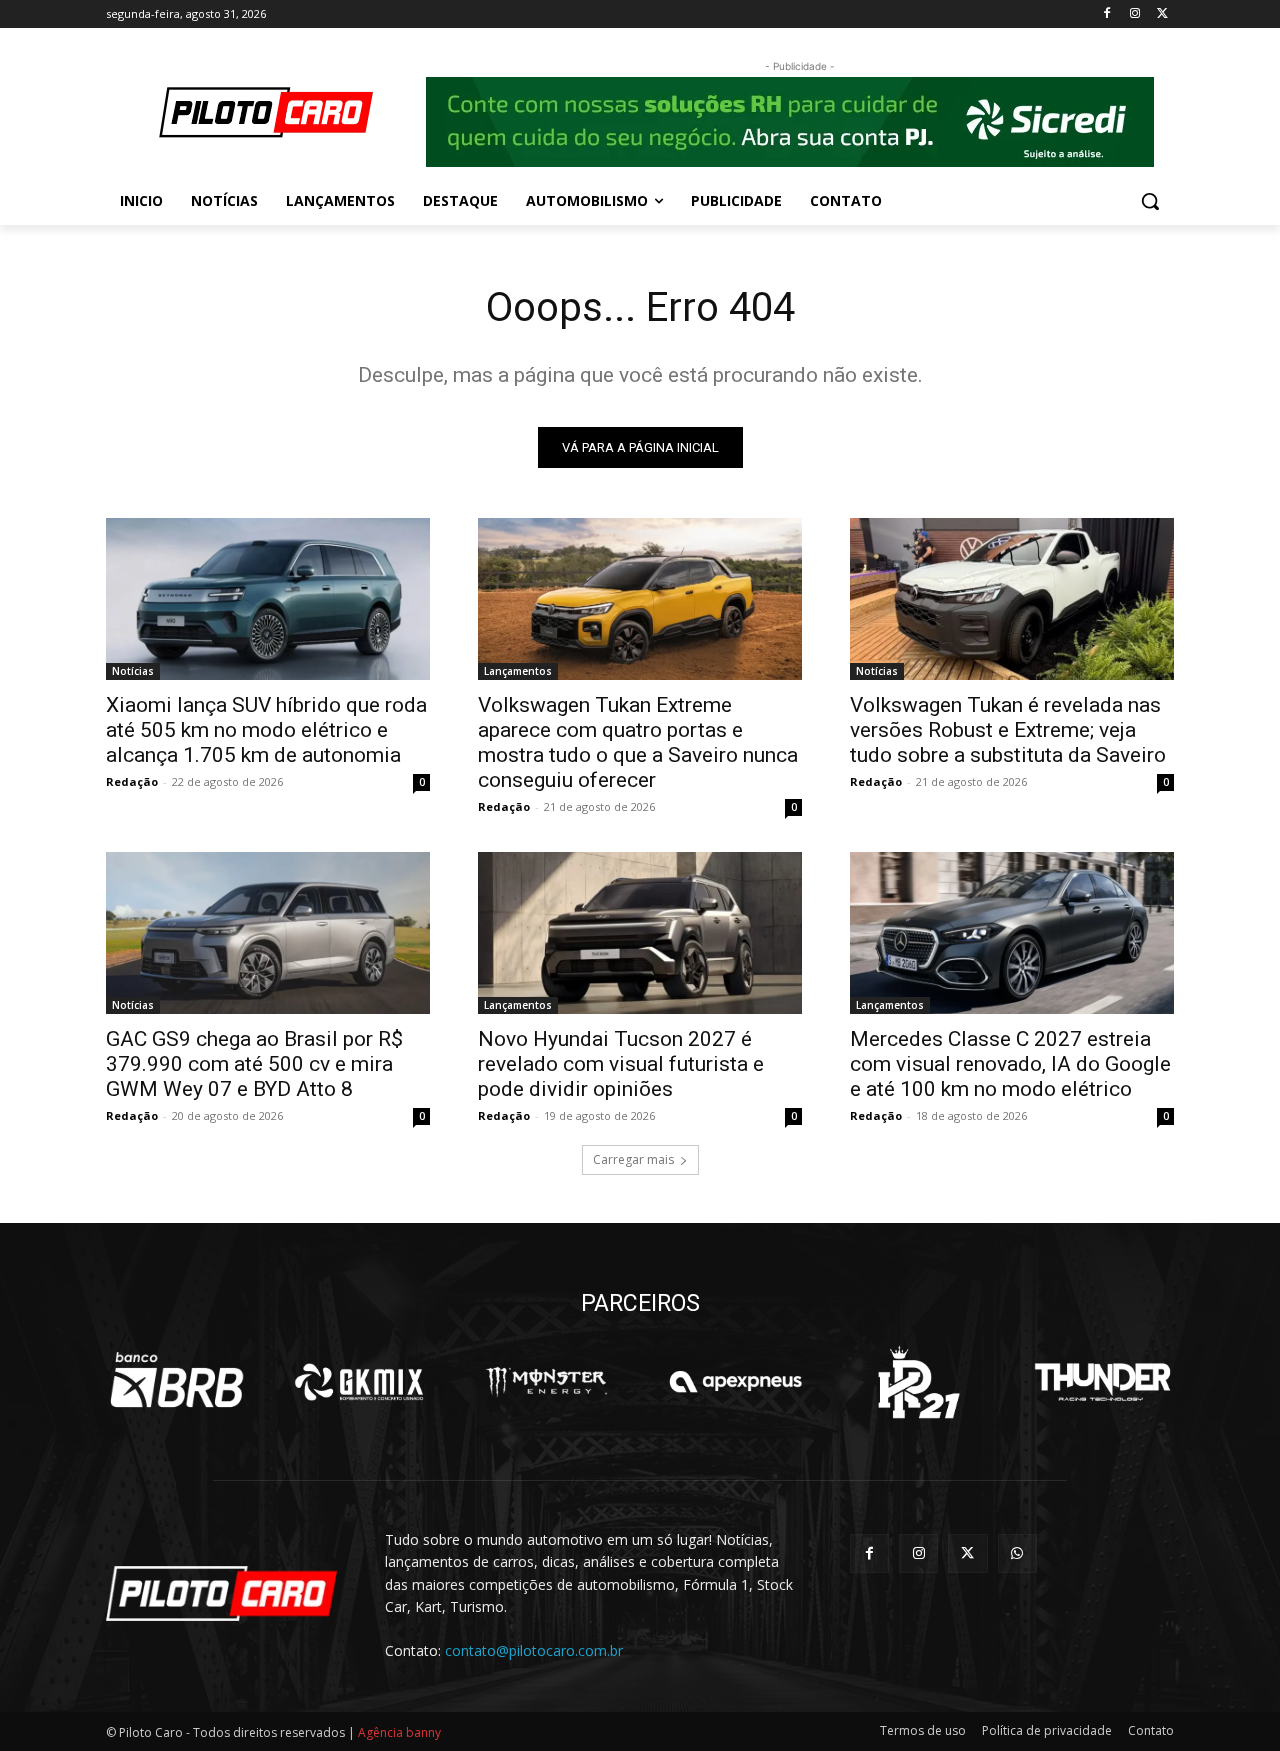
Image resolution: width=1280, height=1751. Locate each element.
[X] (1162, 14)
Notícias (133, 671)
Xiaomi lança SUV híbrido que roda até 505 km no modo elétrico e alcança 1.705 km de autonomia (266, 730)
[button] (1150, 201)
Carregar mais (633, 1159)
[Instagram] (1134, 14)
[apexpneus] (735, 1382)
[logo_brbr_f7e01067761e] (177, 1382)
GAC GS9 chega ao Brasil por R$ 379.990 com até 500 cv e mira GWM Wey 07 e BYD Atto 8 (254, 1064)
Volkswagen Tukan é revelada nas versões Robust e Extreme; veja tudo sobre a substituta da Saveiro (1008, 730)
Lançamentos (518, 671)
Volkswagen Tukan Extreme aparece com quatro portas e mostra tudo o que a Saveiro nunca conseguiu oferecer (638, 742)
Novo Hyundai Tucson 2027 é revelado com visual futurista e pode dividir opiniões (621, 1064)
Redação (132, 781)
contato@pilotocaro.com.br (534, 1650)
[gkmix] (360, 1382)
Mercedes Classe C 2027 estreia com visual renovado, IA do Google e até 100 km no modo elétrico (1010, 1064)
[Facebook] (1107, 14)
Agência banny (399, 1732)
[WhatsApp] (1017, 1553)
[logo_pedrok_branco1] (918, 1382)
